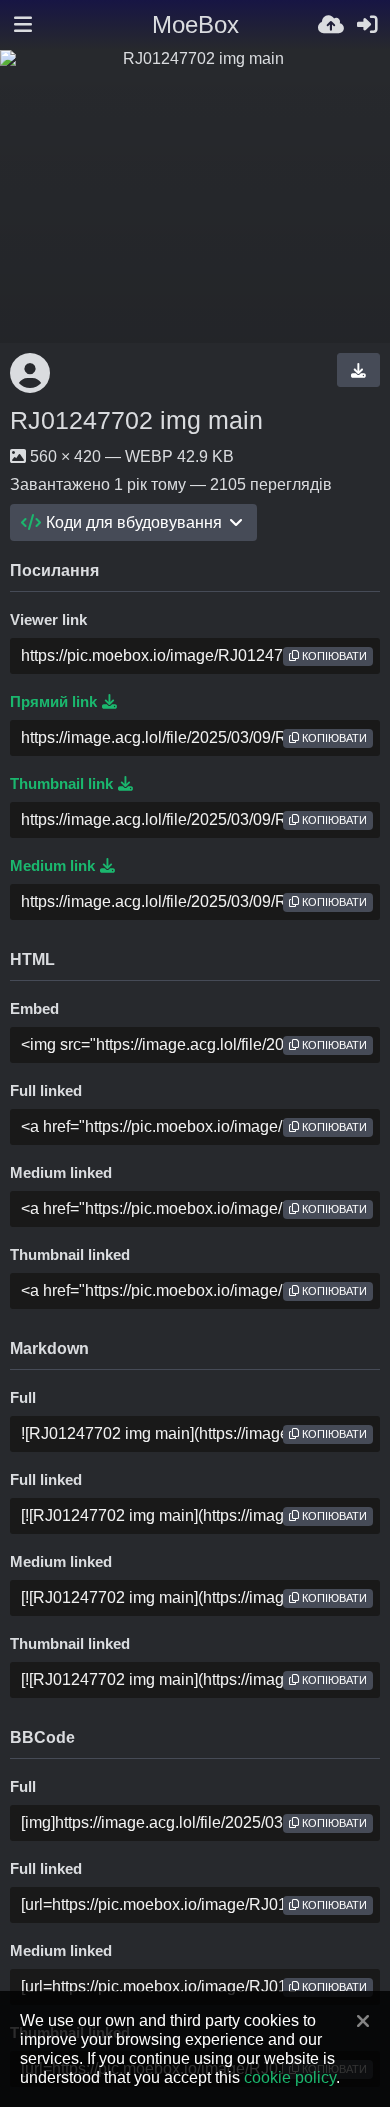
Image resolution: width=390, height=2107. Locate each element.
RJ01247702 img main (136, 420)
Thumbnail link (61, 784)
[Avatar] (30, 373)
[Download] (358, 370)
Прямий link (53, 702)
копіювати (333, 656)
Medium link (52, 866)
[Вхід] (367, 25)
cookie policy (290, 2077)
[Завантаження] (331, 25)
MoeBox (195, 24)
